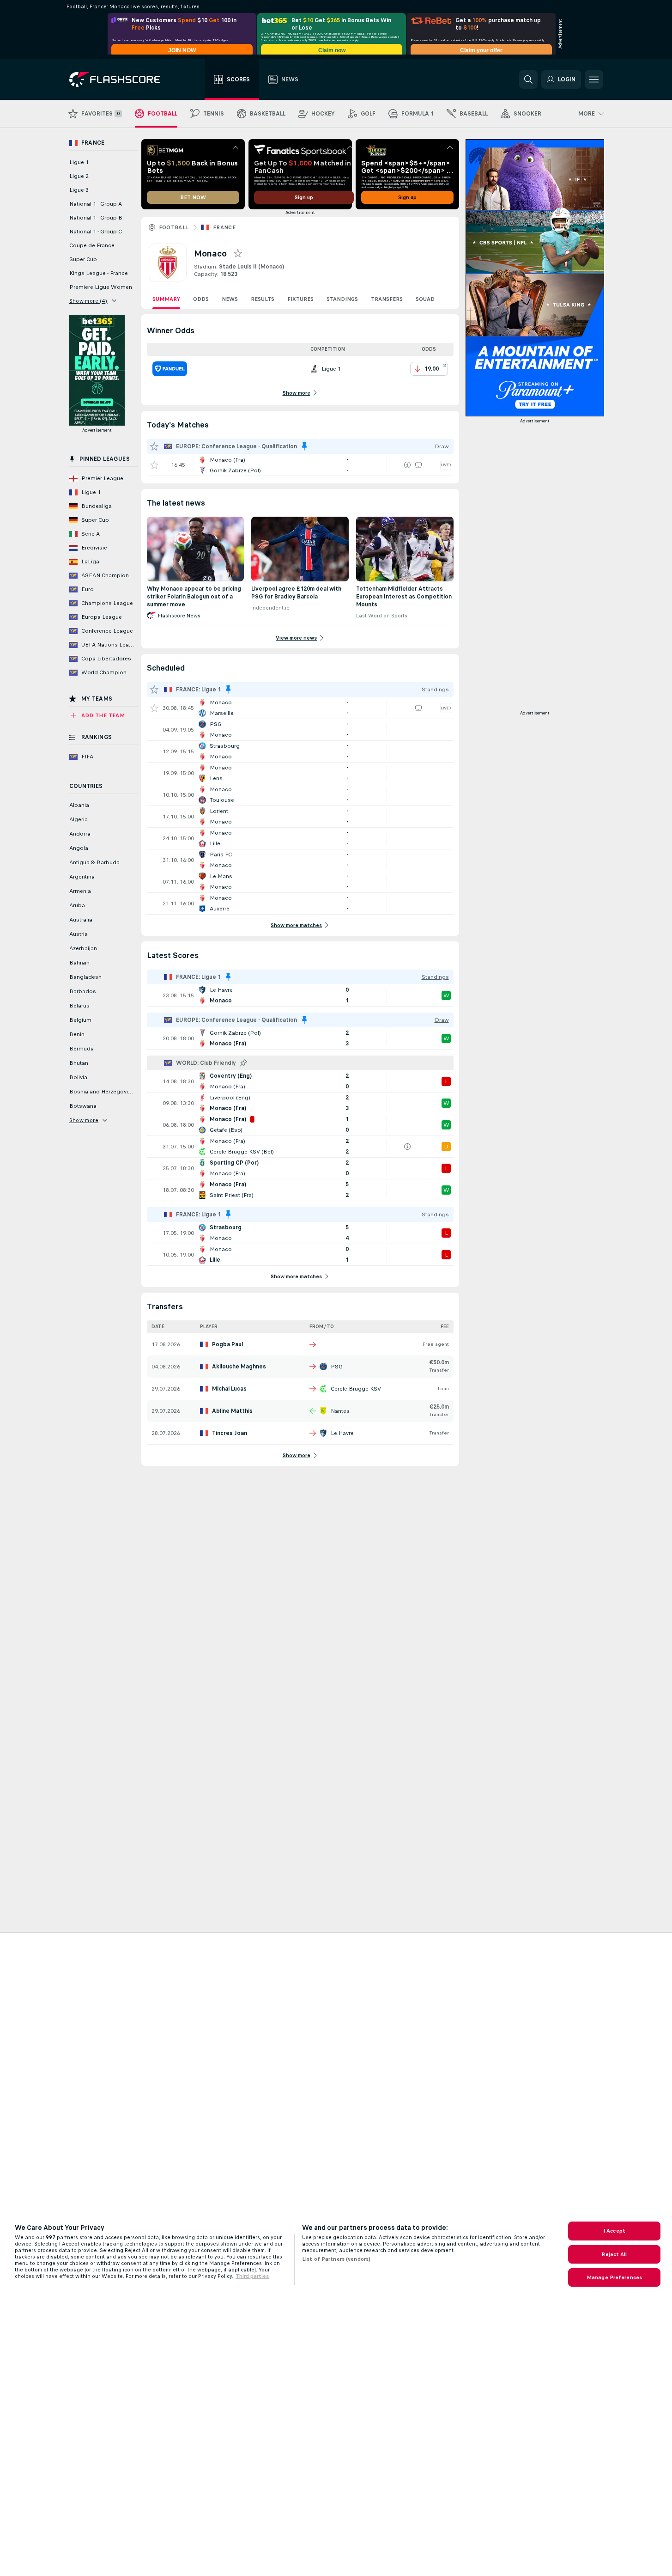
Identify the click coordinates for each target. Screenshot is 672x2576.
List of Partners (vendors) (336, 2259)
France (224, 227)
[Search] (528, 79)
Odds (201, 299)
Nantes (340, 1411)
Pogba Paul (227, 1344)
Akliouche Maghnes (239, 1367)
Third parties (252, 2276)
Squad (425, 299)
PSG (337, 1367)
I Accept (614, 2231)
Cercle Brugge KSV (356, 1389)
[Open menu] (594, 79)
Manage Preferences (614, 2277)
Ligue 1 (79, 162)
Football (174, 227)
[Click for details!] (300, 465)
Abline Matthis (232, 1411)
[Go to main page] (121, 79)
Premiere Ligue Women (101, 287)
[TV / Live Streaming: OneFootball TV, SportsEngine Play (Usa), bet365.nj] (418, 465)
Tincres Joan (230, 1433)
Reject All (614, 2254)
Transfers (387, 299)
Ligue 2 (79, 176)
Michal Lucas (229, 1389)
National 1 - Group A (96, 204)
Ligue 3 (79, 190)
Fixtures (300, 299)
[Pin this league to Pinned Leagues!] (243, 1063)
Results (263, 299)
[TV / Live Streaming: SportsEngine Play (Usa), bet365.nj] (418, 708)
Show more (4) (88, 301)
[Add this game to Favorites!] (154, 465)
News (230, 299)
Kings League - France (99, 273)
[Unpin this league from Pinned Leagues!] (304, 446)
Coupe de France (92, 245)
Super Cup (83, 259)
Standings (342, 299)
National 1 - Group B (96, 218)
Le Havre (342, 1433)
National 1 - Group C (96, 232)
